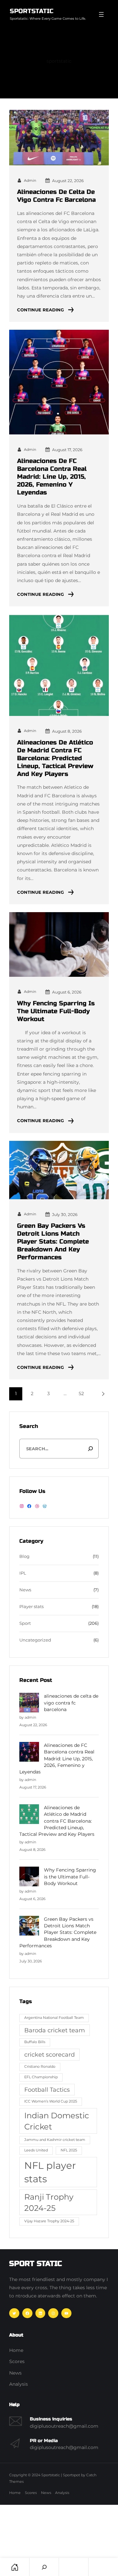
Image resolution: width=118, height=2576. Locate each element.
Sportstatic (32, 11)
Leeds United (36, 2150)
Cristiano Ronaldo (40, 2067)
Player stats (31, 1607)
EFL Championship (41, 2077)
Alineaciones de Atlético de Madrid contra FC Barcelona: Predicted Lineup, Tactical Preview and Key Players (55, 758)
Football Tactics (47, 2090)
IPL (23, 1573)
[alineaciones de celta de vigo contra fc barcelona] (29, 1703)
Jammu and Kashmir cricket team (55, 2140)
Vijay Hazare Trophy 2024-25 (49, 2221)
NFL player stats (50, 2172)
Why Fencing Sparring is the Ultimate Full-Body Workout (56, 1011)
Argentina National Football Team (54, 2018)
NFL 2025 (69, 2150)
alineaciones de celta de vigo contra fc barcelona (56, 196)
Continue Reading (40, 310)
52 (81, 1393)
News (25, 1590)
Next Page (102, 1394)
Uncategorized (35, 1640)
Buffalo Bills (35, 2042)
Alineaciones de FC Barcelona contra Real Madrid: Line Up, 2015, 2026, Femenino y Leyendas (52, 477)
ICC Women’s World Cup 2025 (51, 2101)
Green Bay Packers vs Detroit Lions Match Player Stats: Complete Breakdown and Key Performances (53, 1241)
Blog (24, 1556)
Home (15, 2567)
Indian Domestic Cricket (57, 2121)
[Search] (91, 1449)
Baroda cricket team (55, 2030)
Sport (25, 1623)
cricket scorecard (49, 2054)
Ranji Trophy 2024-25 (49, 2202)
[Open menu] (101, 14)
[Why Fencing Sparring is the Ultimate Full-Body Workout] (29, 1877)
